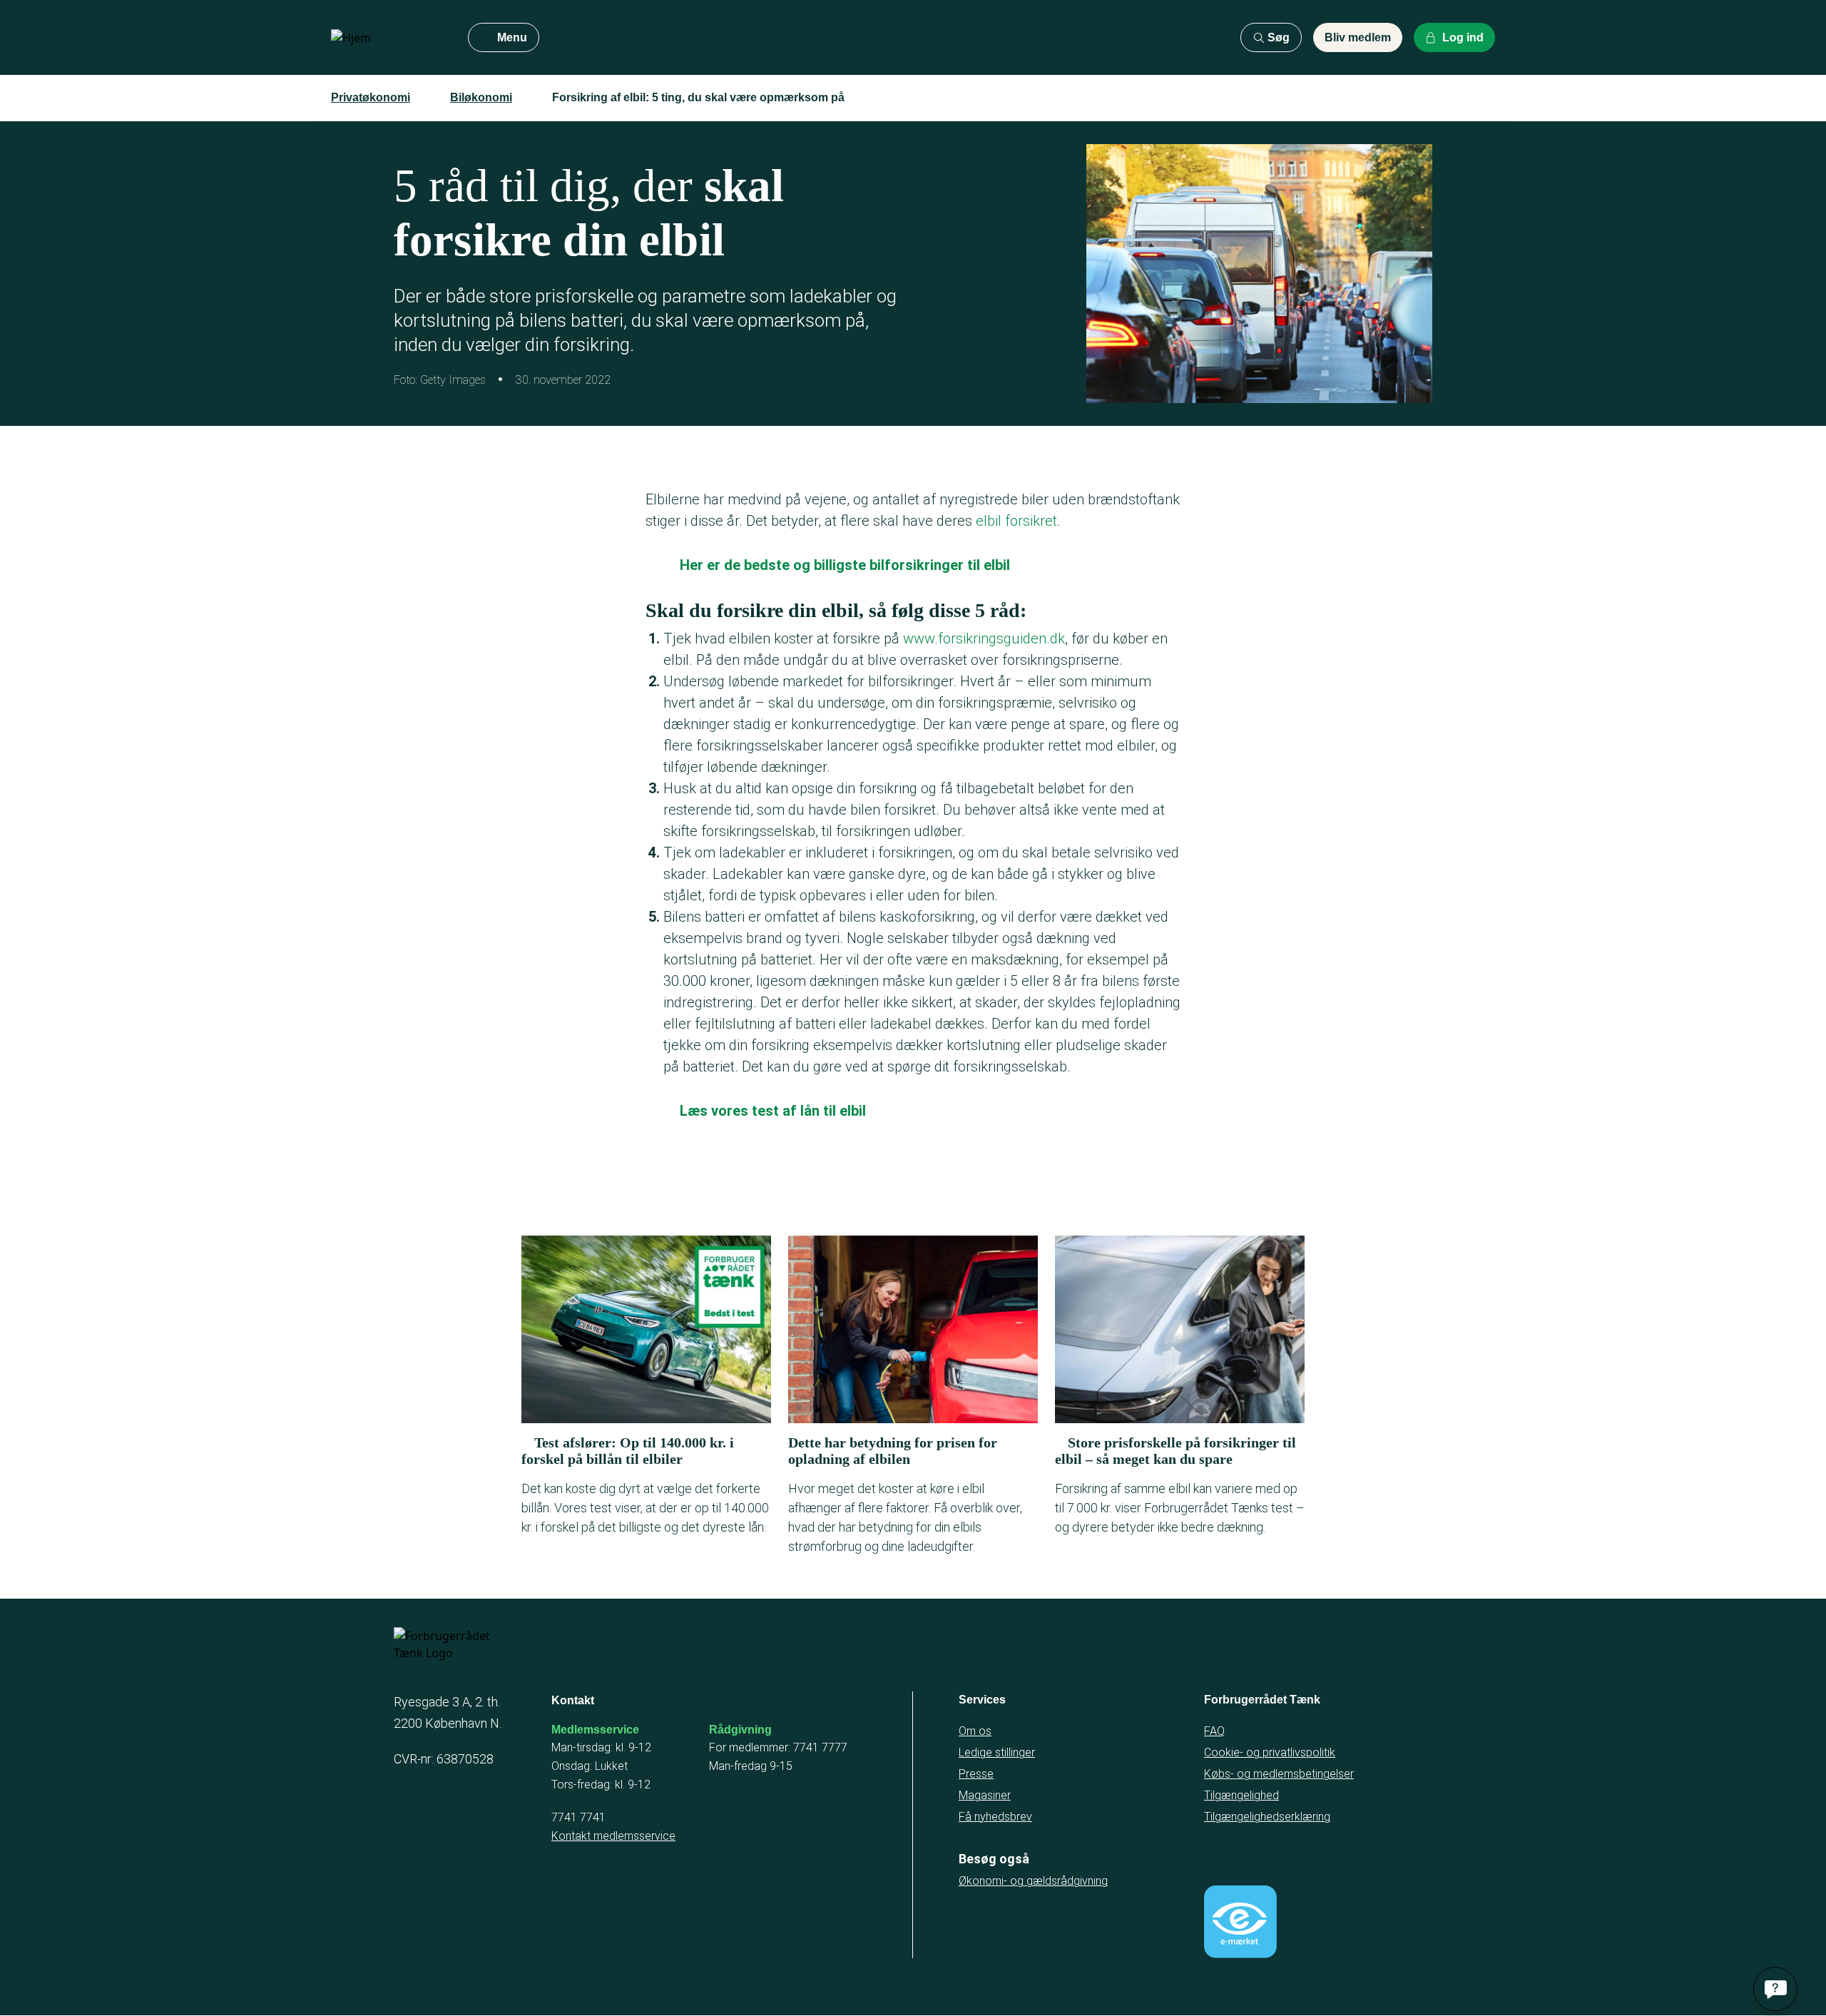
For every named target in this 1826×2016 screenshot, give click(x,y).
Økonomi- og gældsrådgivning (1033, 1881)
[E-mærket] (1240, 1922)
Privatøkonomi (371, 97)
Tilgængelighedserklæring (1267, 1817)
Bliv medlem (1358, 37)
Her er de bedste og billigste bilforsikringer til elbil (845, 565)
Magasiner (985, 1795)
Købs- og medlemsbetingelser (1279, 1774)
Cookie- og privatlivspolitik (1270, 1752)
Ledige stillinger (997, 1752)
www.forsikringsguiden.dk (984, 638)
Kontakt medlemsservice (613, 1836)
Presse (976, 1774)
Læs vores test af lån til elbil (773, 1111)
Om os (975, 1731)
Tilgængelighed (1241, 1795)
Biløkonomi (481, 97)
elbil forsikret (1016, 521)
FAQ (1214, 1731)
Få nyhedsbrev (995, 1817)
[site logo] (388, 38)
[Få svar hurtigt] (1775, 1989)
